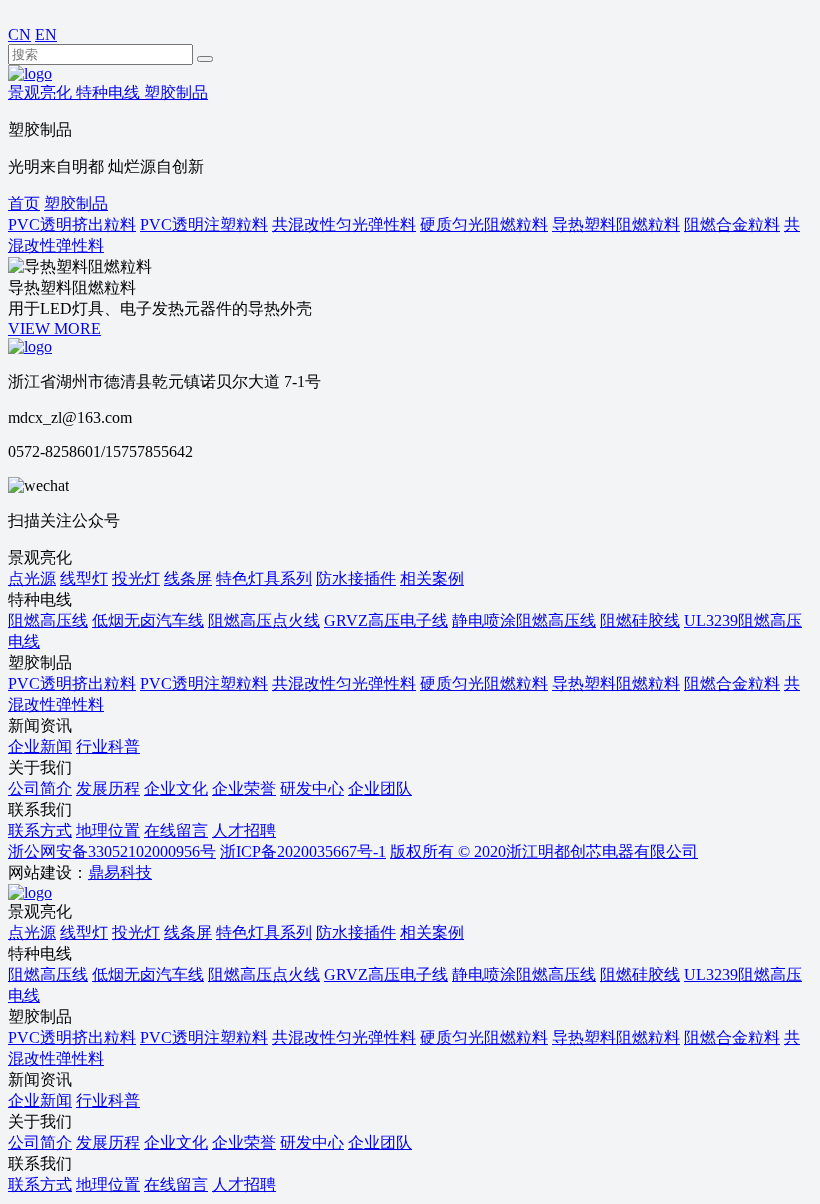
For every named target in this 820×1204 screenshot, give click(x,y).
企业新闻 (40, 746)
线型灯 (84, 578)
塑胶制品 (76, 203)
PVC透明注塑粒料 (204, 683)
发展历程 (108, 788)
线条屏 (188, 578)
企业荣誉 (244, 788)
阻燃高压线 (48, 620)
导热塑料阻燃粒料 (616, 683)
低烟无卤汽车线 (148, 620)
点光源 (32, 578)
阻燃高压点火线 (264, 620)
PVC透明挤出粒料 (72, 683)
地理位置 (108, 830)
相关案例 (432, 578)
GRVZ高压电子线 (386, 620)
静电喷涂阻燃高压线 (524, 620)
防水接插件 (356, 578)
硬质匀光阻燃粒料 (484, 683)
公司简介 (40, 788)
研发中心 (312, 788)
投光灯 (136, 578)
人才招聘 (244, 830)
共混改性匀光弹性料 (344, 683)
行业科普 (108, 746)
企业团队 (380, 788)
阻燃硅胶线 (640, 620)
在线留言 (176, 830)
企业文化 (176, 788)
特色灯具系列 (264, 578)
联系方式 (40, 830)
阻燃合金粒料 (732, 683)
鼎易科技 (120, 872)
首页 (24, 203)
